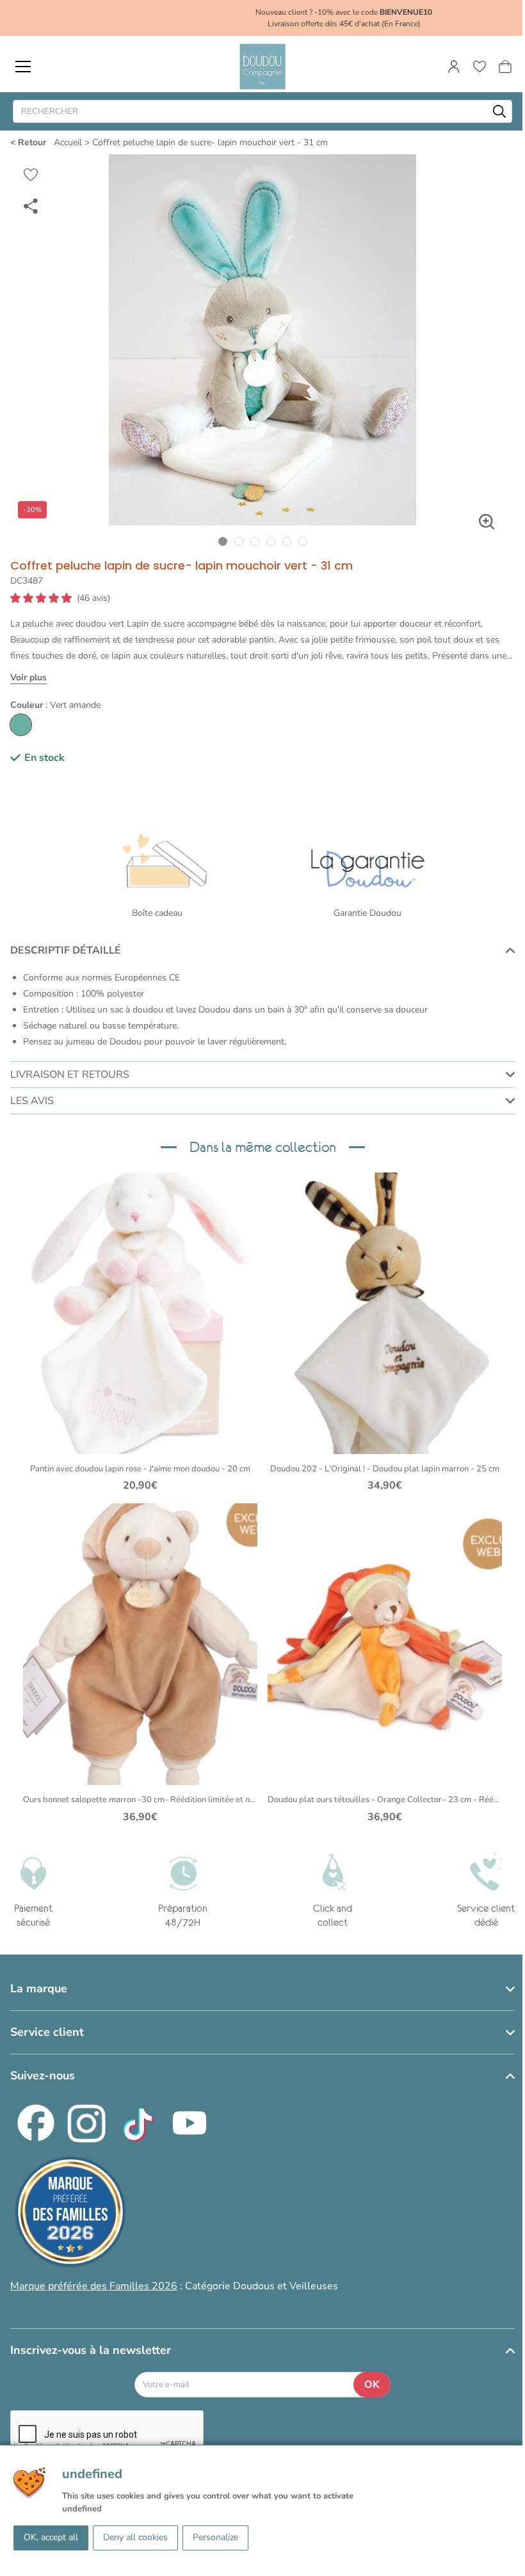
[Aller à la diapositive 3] (254, 541)
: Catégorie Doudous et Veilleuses (174, 2286)
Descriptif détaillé (66, 950)
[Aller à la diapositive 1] (222, 541)
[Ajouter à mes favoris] (31, 175)
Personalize (215, 2537)
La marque (39, 1988)
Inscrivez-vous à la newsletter (91, 2350)
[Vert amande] (21, 725)
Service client (47, 2032)
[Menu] (23, 67)
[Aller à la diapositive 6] (303, 541)
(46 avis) (93, 598)
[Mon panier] (505, 67)
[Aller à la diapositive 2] (238, 541)
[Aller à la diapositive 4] (271, 541)
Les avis (32, 1101)
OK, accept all (51, 2537)
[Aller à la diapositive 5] (287, 541)
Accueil (68, 142)
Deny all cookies (135, 2537)
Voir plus (28, 677)
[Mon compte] (454, 67)
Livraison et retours (70, 1075)
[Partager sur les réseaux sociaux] (31, 205)
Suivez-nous (43, 2076)
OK (372, 2385)
